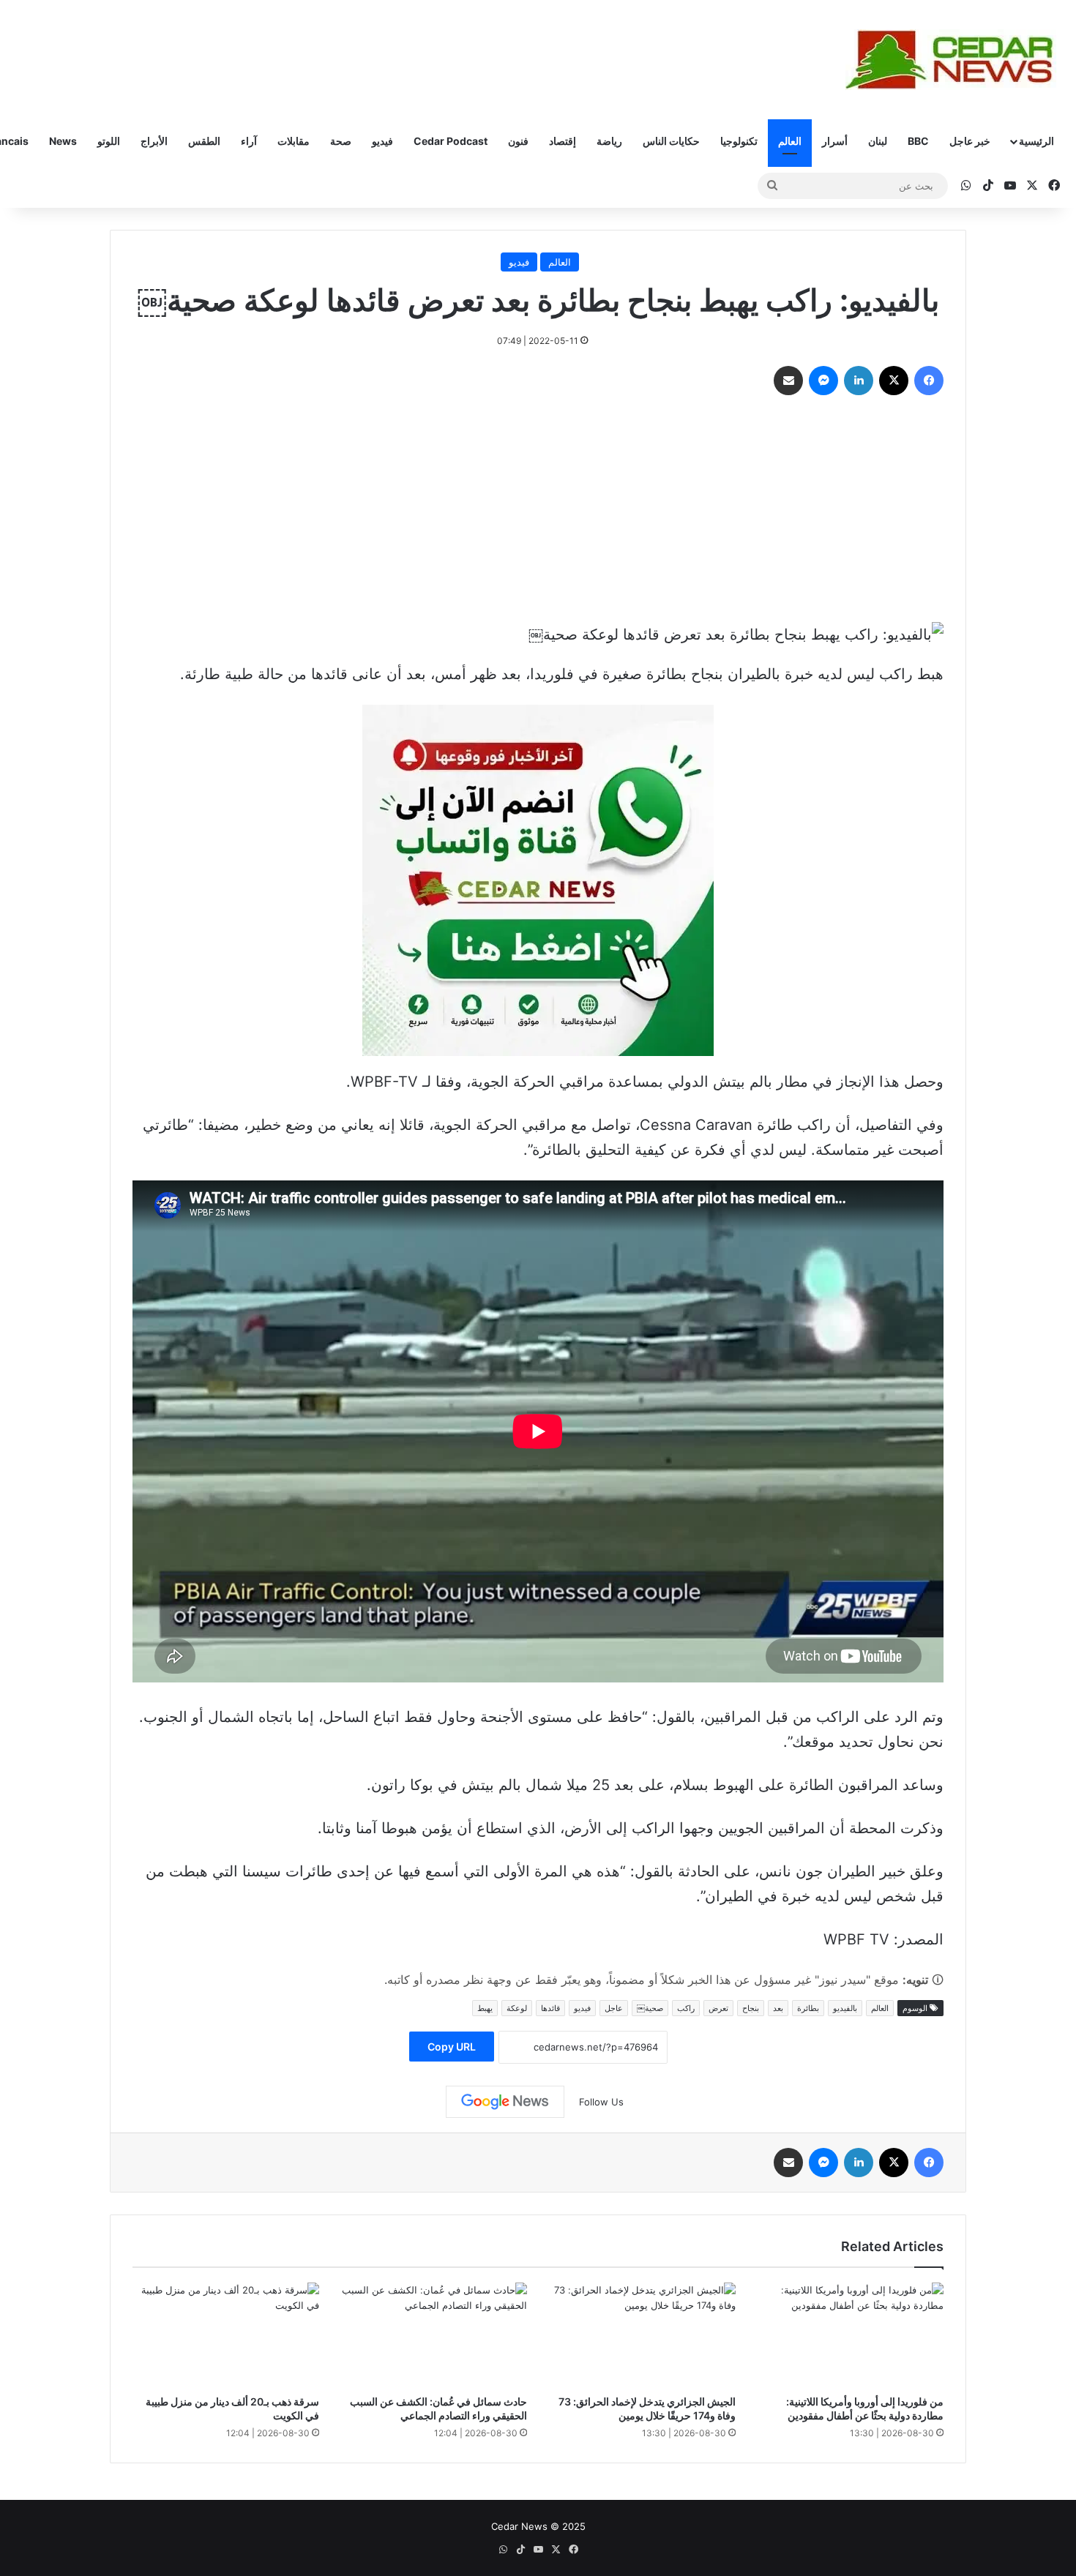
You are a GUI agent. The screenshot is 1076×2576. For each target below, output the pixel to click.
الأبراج (154, 141)
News (63, 141)
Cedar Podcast (451, 141)
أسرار (835, 141)
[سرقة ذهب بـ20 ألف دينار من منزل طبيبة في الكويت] (226, 2335)
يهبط (485, 2008)
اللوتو (109, 141)
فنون (518, 141)
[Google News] (505, 2102)
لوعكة (517, 2008)
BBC (918, 141)
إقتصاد (563, 141)
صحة (341, 141)
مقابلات (294, 141)
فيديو (382, 141)
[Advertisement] (538, 512)
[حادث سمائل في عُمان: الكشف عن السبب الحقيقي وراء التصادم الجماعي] (434, 2335)
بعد (778, 2008)
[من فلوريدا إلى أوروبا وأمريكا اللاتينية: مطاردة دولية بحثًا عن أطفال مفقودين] (851, 2335)
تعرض (718, 2008)
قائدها (550, 2008)
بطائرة (808, 2008)
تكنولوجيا (739, 141)
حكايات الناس (671, 141)
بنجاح (751, 2008)
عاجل (614, 2008)
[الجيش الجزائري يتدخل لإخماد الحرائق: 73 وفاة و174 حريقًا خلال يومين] (642, 2335)
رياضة (609, 141)
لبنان (878, 141)
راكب (686, 2008)
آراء (249, 141)
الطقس (204, 141)
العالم (790, 141)
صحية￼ (650, 2008)
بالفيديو (845, 2008)
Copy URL (452, 2047)
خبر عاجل (970, 141)
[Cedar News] (955, 60)
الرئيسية (1036, 141)
